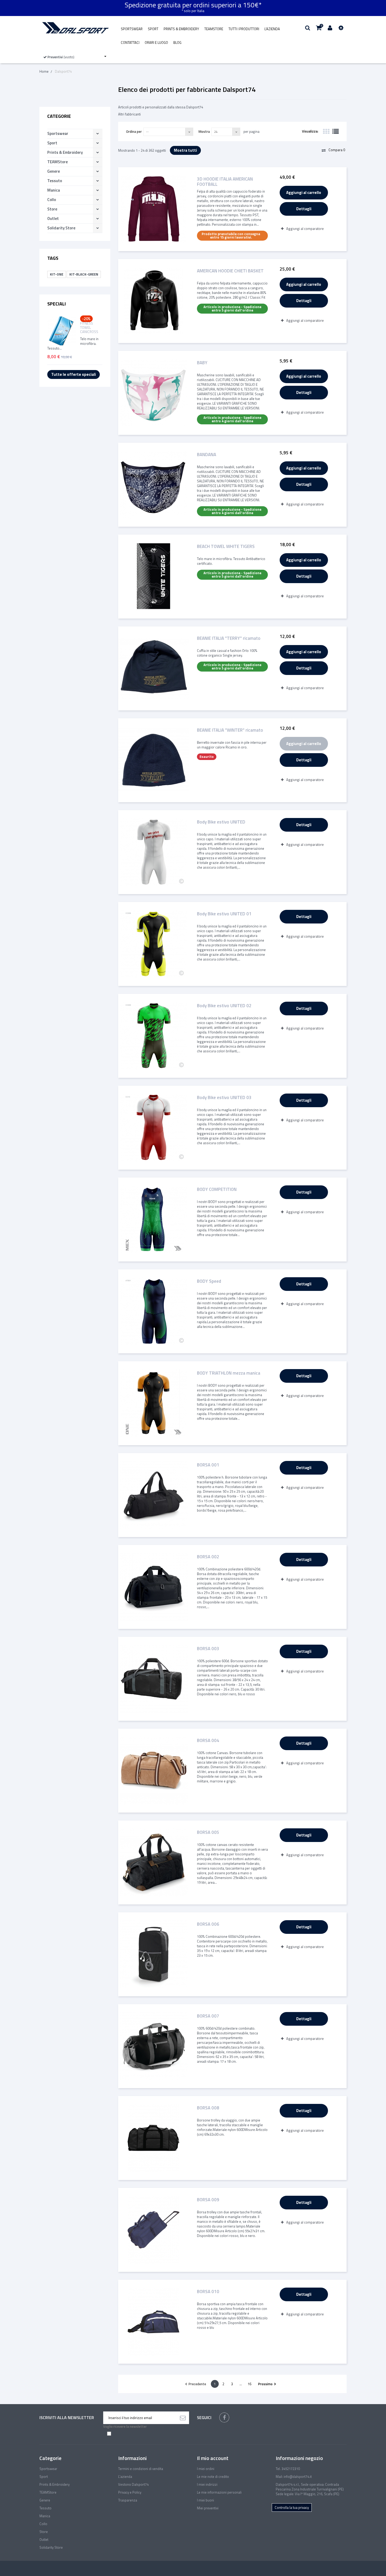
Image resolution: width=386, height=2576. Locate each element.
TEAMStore (214, 29)
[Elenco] (336, 131)
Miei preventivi (208, 2508)
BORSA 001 (208, 1465)
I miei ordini (206, 2469)
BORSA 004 (208, 1741)
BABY (202, 363)
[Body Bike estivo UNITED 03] (154, 1128)
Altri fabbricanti (129, 114)
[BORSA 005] (154, 1862)
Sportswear (132, 29)
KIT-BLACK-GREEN (84, 274)
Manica (54, 190)
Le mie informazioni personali (219, 2492)
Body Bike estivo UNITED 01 (224, 914)
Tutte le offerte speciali (74, 374)
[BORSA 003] (154, 1679)
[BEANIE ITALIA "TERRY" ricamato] (154, 668)
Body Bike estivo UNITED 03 (224, 1098)
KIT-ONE (57, 274)
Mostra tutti (185, 150)
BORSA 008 (208, 2108)
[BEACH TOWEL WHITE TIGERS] (154, 577)
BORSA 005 (208, 1833)
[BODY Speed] (154, 1311)
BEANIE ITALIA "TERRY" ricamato (229, 639)
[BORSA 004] (154, 1771)
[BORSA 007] (154, 2046)
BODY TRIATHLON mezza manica (229, 1373)
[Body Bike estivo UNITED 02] (154, 1036)
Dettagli (304, 209)
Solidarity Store (61, 228)
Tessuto (55, 181)
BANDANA (207, 455)
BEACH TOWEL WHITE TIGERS (226, 547)
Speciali (57, 304)
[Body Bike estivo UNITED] (154, 852)
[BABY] (154, 393)
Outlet (53, 218)
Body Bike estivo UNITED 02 (224, 1006)
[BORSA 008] (154, 2138)
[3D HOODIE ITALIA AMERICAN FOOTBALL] (154, 209)
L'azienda (272, 29)
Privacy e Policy (130, 2492)
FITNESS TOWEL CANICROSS (89, 328)
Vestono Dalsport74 (133, 2484)
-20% (86, 319)
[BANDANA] (154, 485)
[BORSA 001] (154, 1495)
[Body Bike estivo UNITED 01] (154, 944)
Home (44, 71)
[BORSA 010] (154, 2322)
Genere (54, 171)
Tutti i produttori (244, 29)
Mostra (204, 131)
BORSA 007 (208, 2016)
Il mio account (213, 2458)
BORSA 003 (208, 1649)
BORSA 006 (208, 1925)
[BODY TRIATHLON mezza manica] (154, 1403)
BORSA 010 (208, 2292)
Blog (177, 43)
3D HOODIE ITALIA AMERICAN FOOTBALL (225, 182)
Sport (153, 29)
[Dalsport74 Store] (75, 28)
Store (52, 209)
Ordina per (134, 131)
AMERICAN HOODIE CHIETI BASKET (230, 271)
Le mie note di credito (213, 2477)
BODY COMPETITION (217, 1190)
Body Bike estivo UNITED (221, 822)
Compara (336, 150)
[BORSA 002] (154, 1587)
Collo (52, 200)
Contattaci (130, 43)
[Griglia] (326, 131)
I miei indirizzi (207, 2484)
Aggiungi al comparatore (305, 229)
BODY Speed (209, 1282)
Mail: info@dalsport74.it (294, 2477)
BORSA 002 (208, 1557)
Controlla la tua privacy (292, 2508)
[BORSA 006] (154, 1954)
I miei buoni (205, 2500)
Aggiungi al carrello (304, 192)
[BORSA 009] (154, 2230)
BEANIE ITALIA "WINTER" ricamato (230, 730)
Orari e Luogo (156, 43)
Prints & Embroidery (181, 29)
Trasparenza (128, 2500)
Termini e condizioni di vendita (141, 2469)
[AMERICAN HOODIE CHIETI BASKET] (154, 301)
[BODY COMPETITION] (154, 1220)
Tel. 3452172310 (288, 2469)
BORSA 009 (208, 2200)
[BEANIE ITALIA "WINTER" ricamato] (154, 760)
